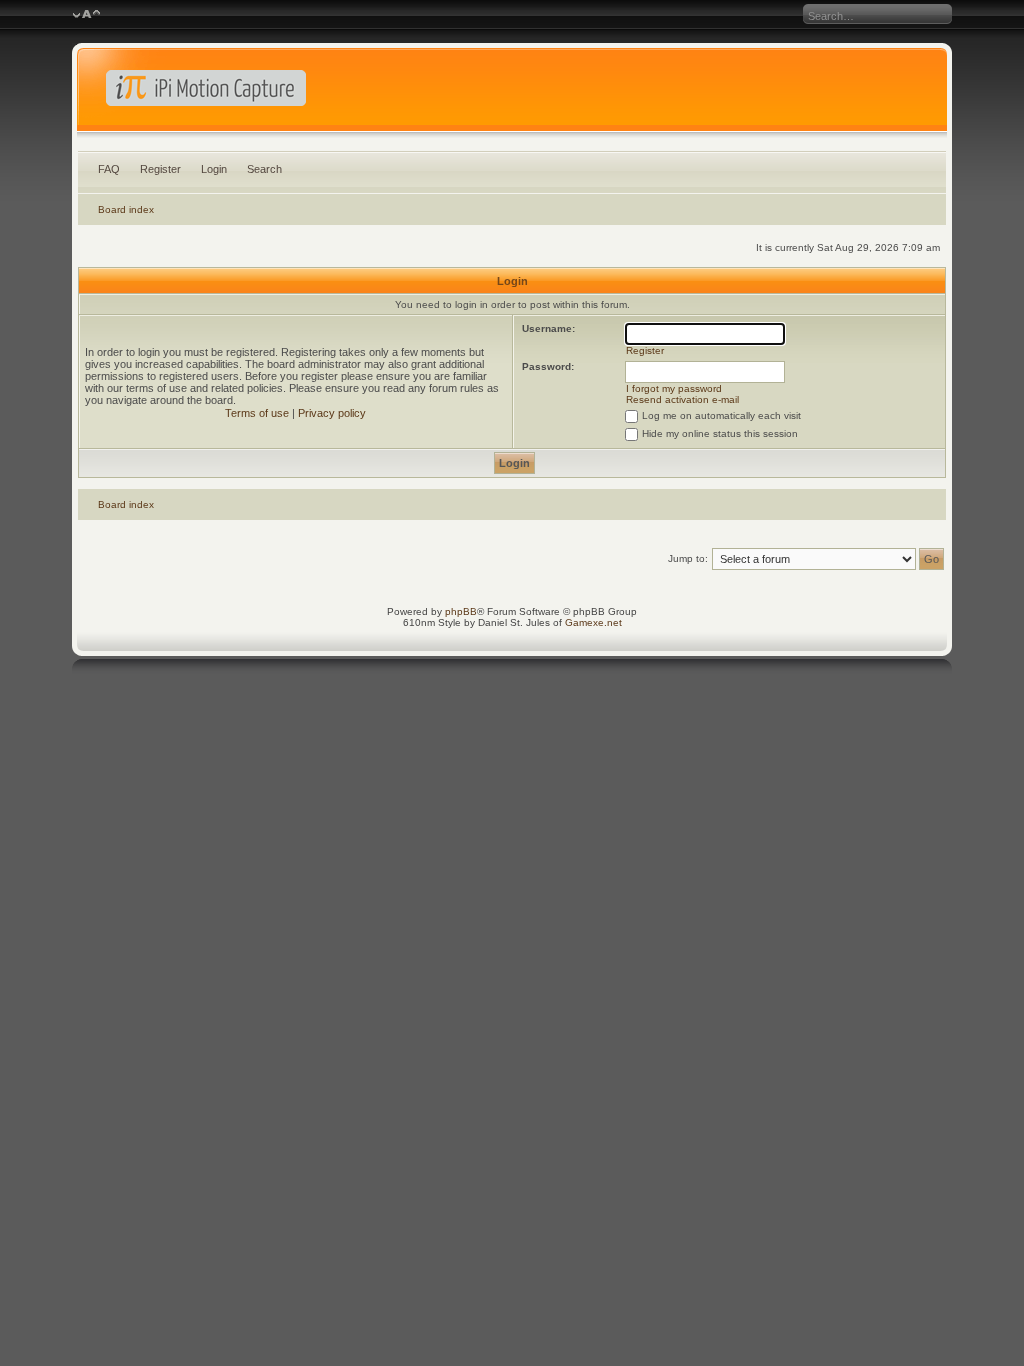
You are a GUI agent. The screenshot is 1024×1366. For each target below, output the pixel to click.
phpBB (461, 611)
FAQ (109, 169)
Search (264, 169)
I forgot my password (674, 388)
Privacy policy (332, 413)
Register (160, 169)
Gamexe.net (593, 622)
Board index (126, 209)
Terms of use (257, 413)
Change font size (86, 15)
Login (214, 169)
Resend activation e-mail (682, 399)
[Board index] (512, 94)
